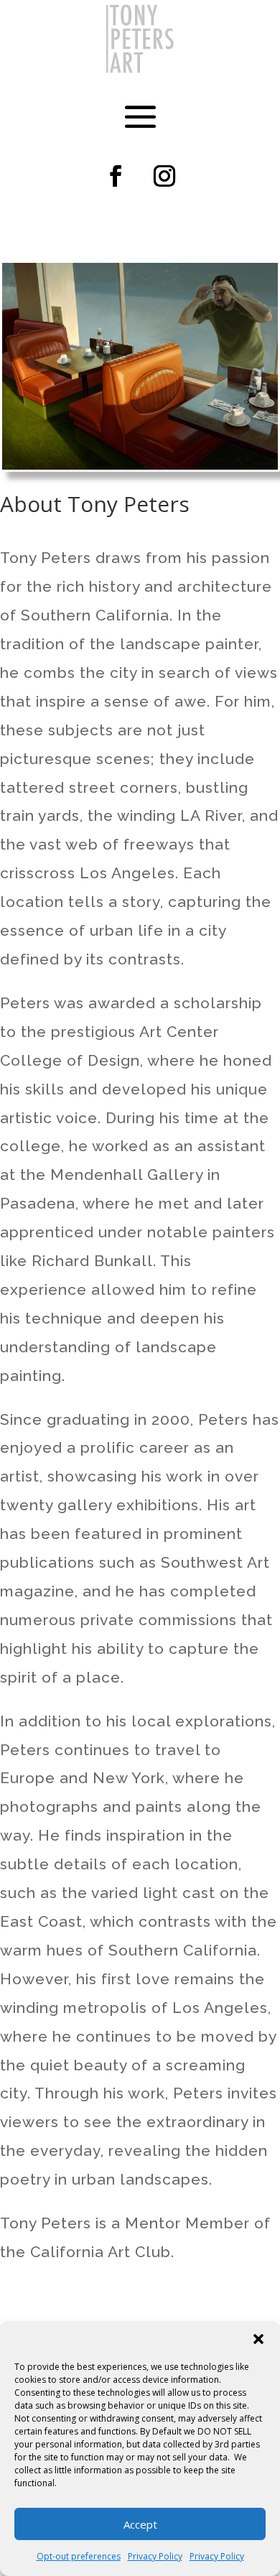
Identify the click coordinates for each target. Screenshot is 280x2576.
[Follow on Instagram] (164, 176)
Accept (140, 2524)
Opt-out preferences (79, 2556)
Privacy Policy (155, 2556)
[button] (258, 2339)
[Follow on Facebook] (116, 176)
